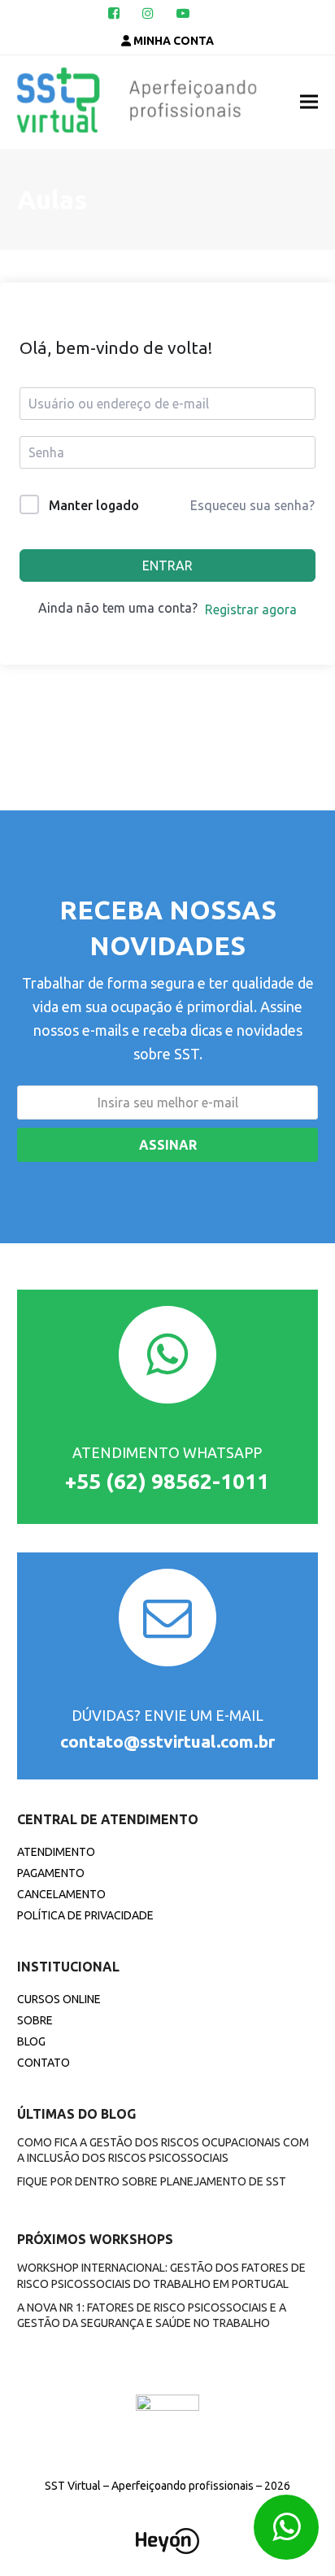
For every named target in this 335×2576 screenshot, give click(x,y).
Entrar (167, 565)
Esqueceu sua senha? (252, 505)
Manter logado (94, 505)
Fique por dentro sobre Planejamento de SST (152, 2181)
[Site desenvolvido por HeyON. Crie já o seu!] (167, 2549)
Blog (31, 2041)
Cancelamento (61, 1894)
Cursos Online (59, 1999)
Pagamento (51, 1873)
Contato (44, 2063)
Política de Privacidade (85, 1915)
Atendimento (56, 1852)
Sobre (35, 2020)
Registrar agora (251, 609)
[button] (309, 102)
